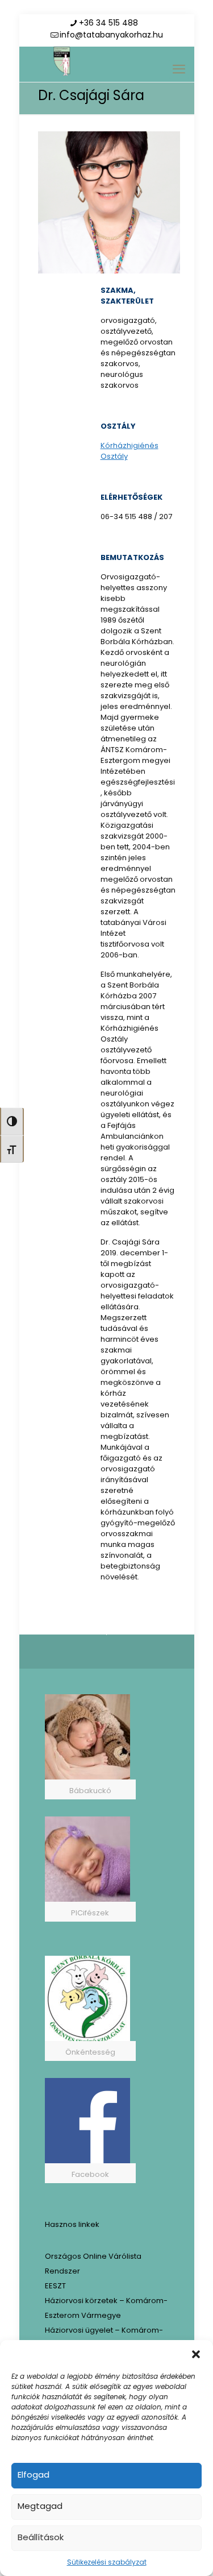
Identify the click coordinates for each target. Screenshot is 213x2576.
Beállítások (41, 2537)
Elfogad (34, 2475)
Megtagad (40, 2506)
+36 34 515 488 (108, 23)
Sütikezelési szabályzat (107, 2562)
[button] (196, 2354)
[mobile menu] (179, 69)
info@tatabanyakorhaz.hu (111, 35)
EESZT (55, 2286)
